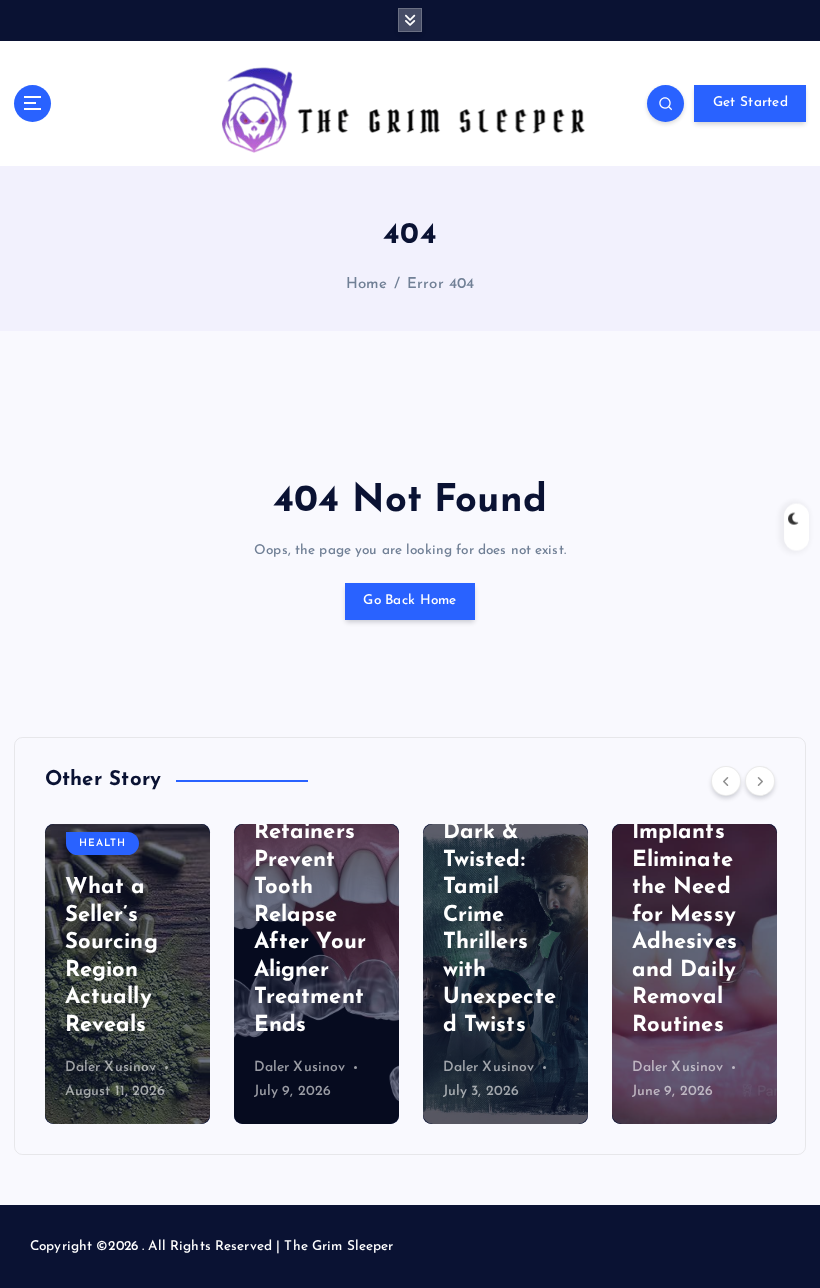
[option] (127, 974)
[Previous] (726, 781)
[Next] (760, 781)
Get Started (750, 102)
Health (102, 843)
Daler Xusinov (111, 1067)
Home (367, 284)
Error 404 (440, 284)
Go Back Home (409, 600)
